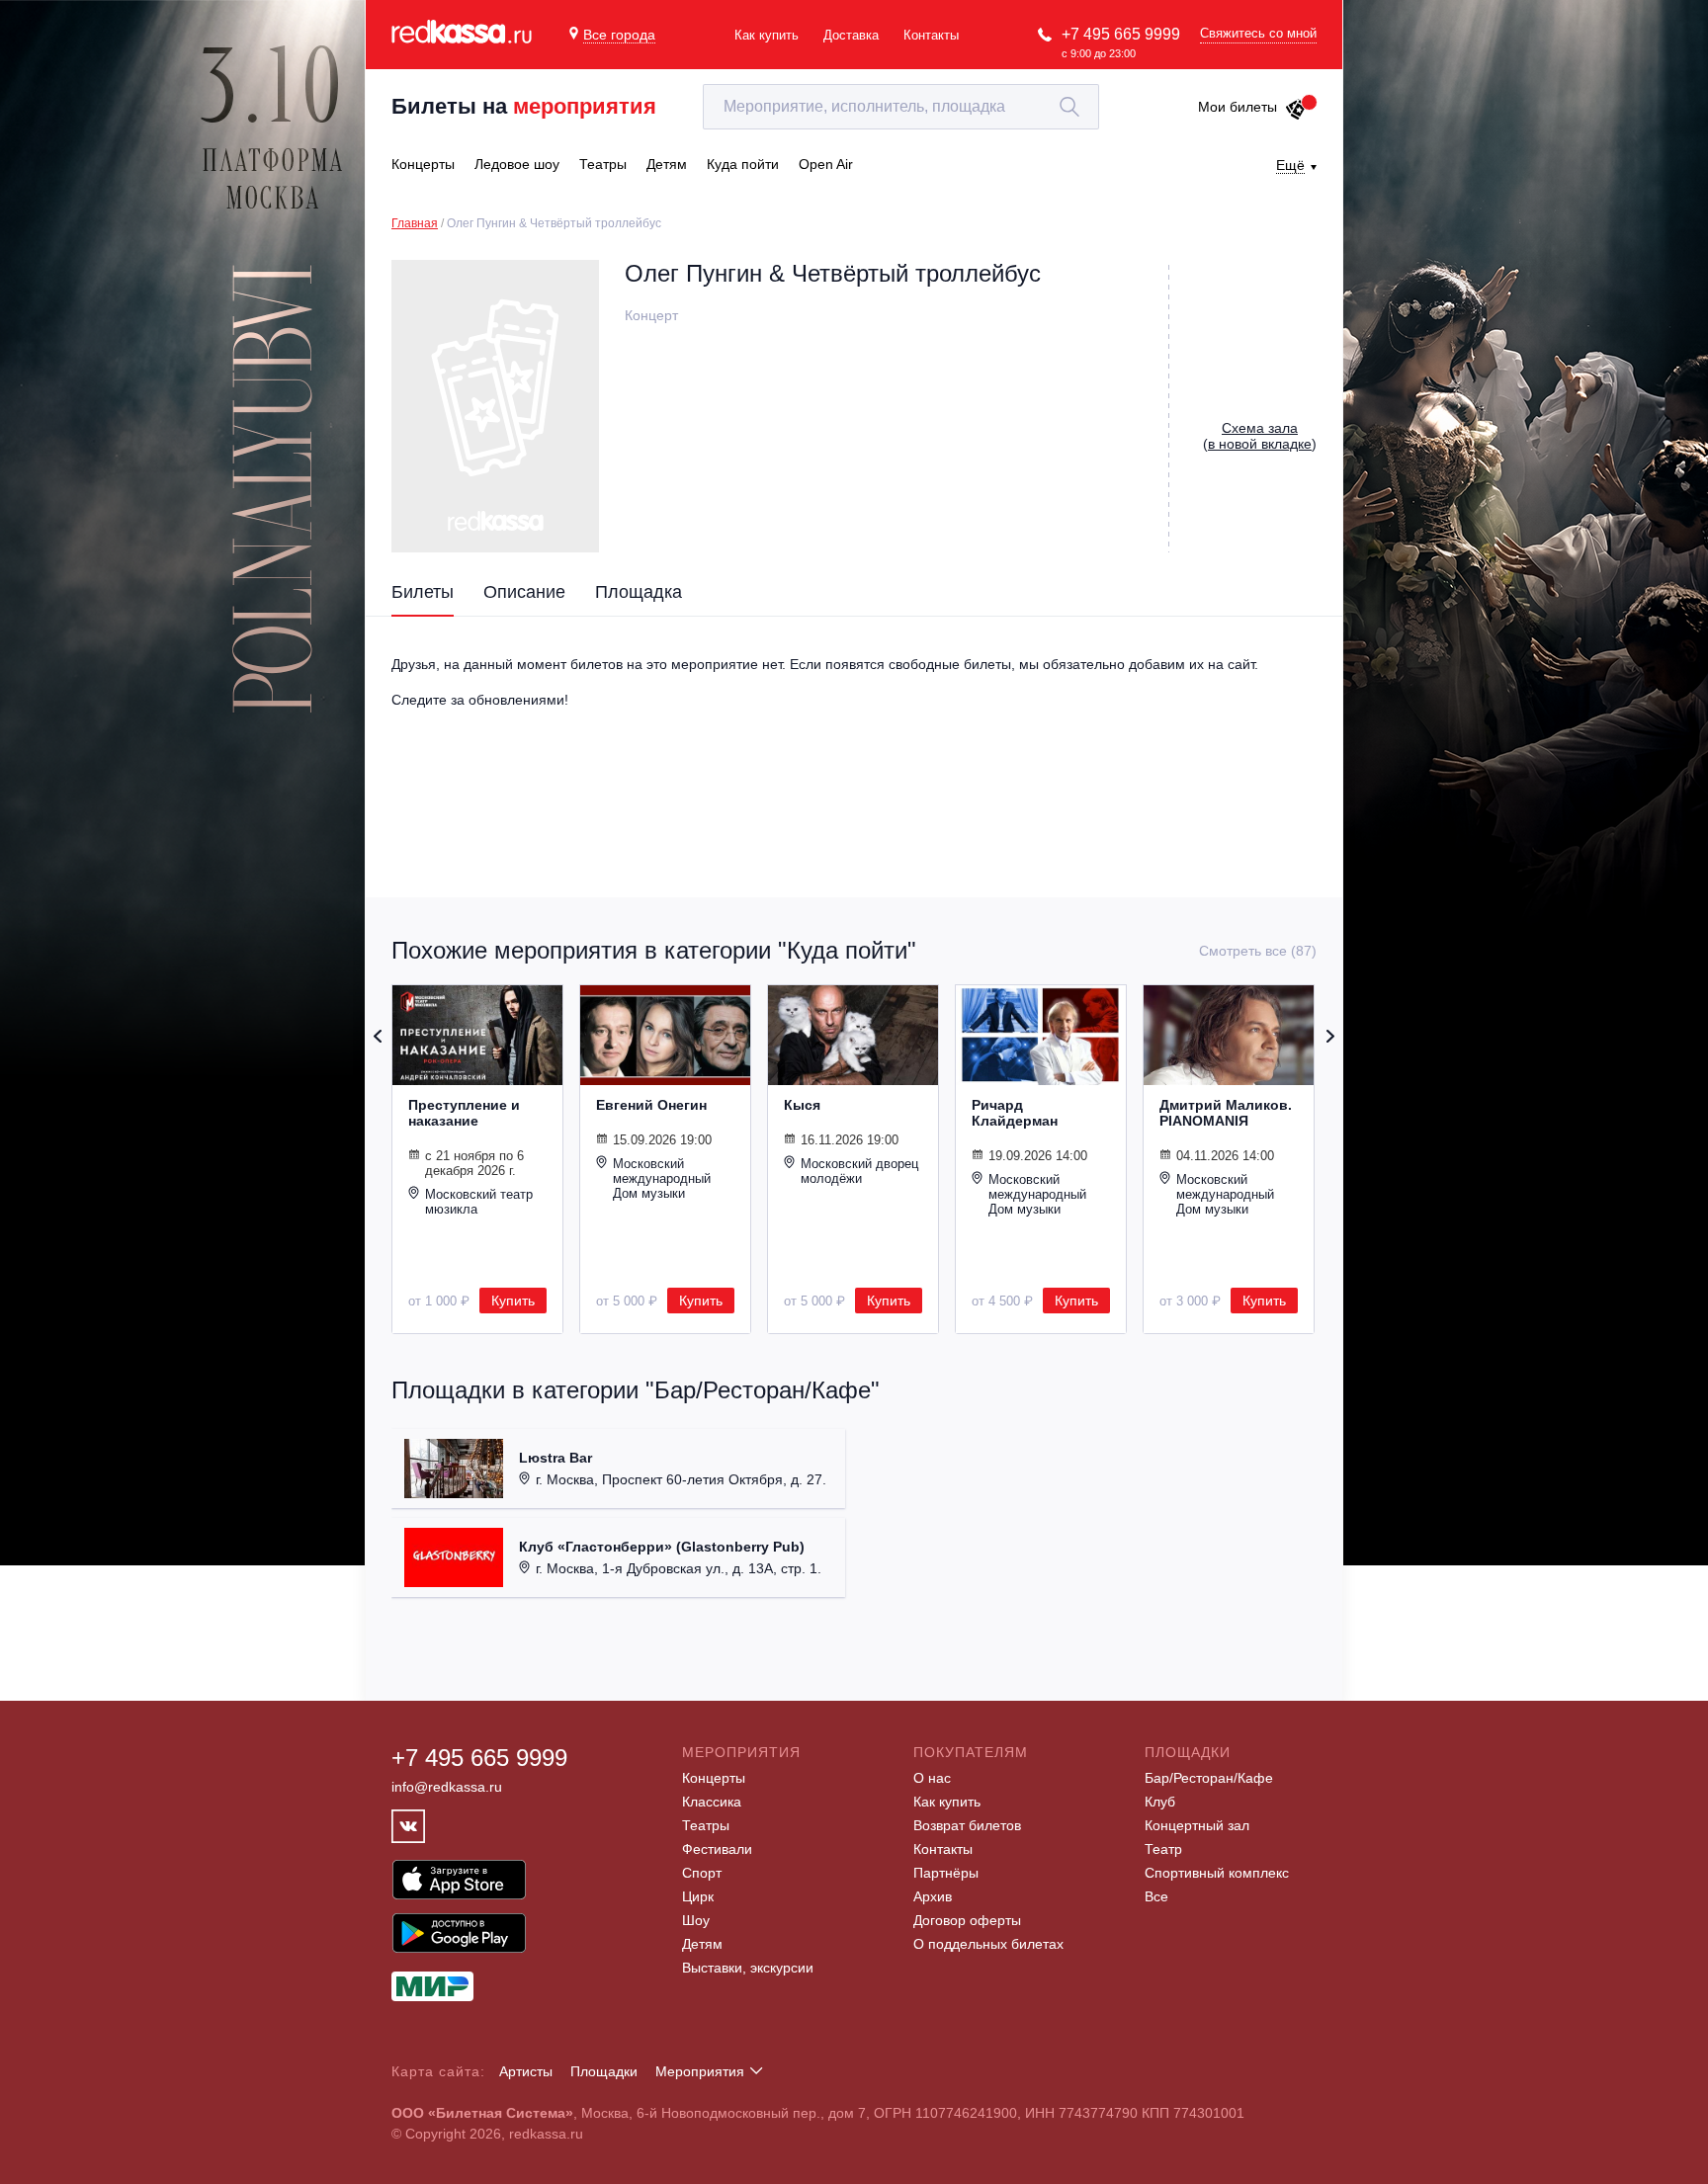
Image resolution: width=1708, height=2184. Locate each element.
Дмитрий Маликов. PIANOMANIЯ (1226, 1113)
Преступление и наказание (464, 1113)
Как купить (767, 35)
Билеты (423, 592)
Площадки (604, 2071)
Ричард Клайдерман (1015, 1113)
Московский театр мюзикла (479, 1202)
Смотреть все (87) (1258, 951)
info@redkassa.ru (447, 1787)
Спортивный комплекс (1217, 1873)
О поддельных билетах (988, 1944)
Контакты (931, 35)
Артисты (526, 2071)
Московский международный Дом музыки (662, 1178)
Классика (712, 1802)
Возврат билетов (967, 1825)
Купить (513, 1301)
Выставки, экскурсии (748, 1968)
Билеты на (524, 106)
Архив (933, 1896)
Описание (524, 592)
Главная (415, 223)
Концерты (714, 1778)
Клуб (1160, 1802)
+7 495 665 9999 (1121, 34)
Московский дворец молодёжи (859, 1171)
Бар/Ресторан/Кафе (1209, 1778)
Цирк (698, 1896)
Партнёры (946, 1873)
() (1260, 436)
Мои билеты (1238, 107)
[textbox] (901, 107)
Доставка (851, 35)
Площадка (639, 592)
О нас (932, 1778)
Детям (702, 1944)
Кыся (802, 1105)
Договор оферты (967, 1920)
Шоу (696, 1920)
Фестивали (717, 1849)
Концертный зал (1197, 1825)
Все (1156, 1896)
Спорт (702, 1873)
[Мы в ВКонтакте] (408, 1826)
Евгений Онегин (651, 1105)
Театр (1163, 1849)
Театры (706, 1825)
